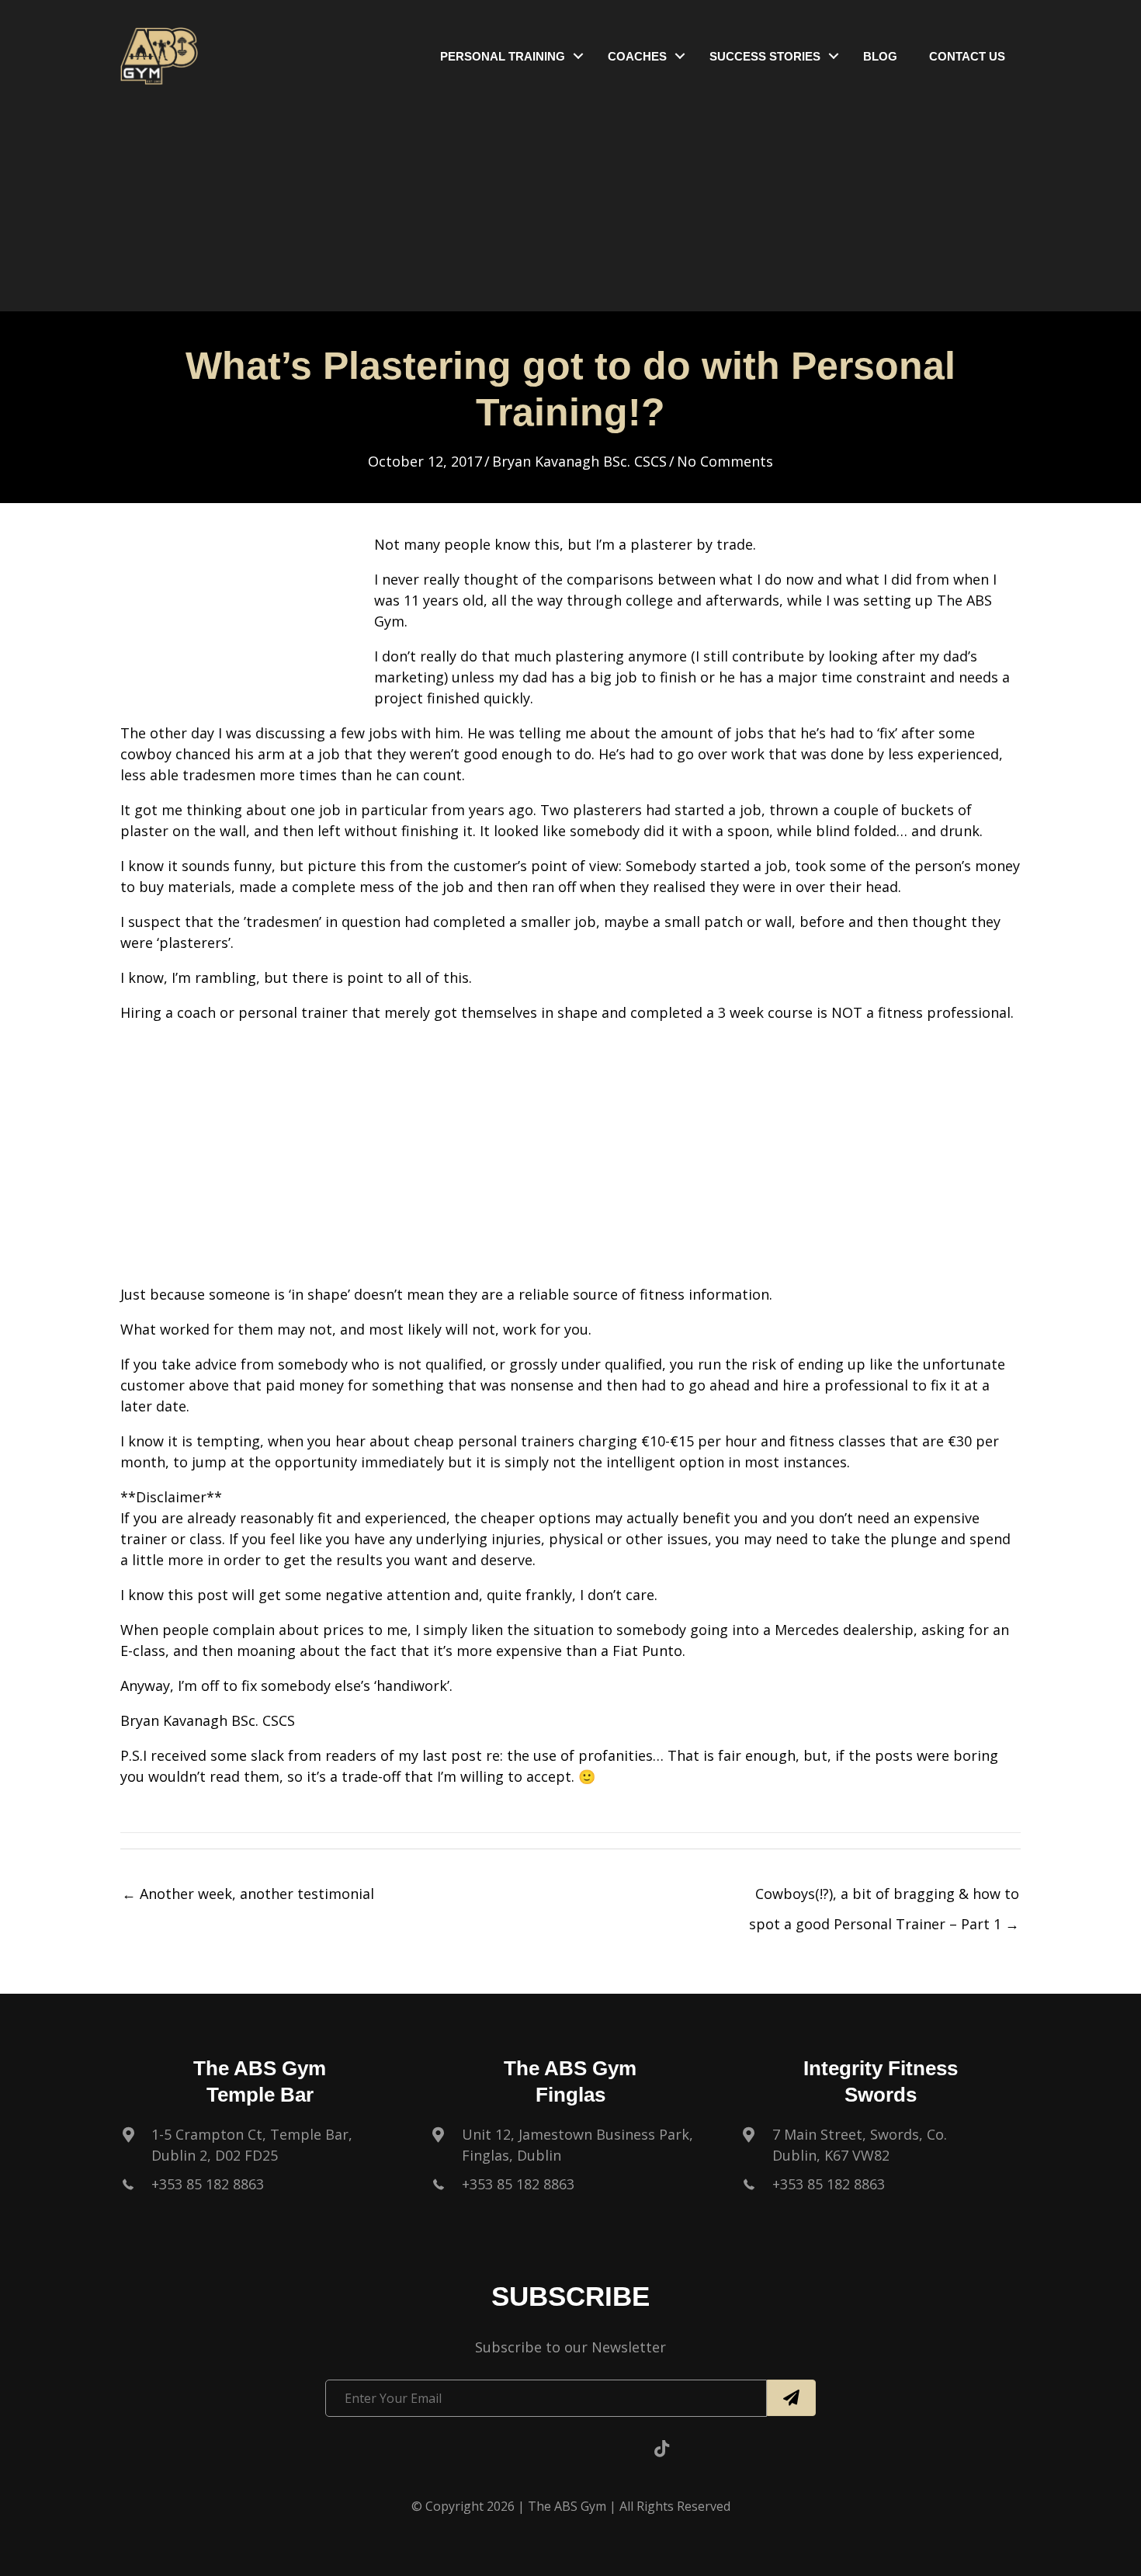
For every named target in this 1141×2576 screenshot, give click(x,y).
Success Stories (765, 56)
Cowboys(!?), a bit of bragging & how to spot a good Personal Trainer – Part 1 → (884, 1898)
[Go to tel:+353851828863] (260, 2188)
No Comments (725, 461)
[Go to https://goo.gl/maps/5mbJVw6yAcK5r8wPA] (881, 2149)
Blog (880, 56)
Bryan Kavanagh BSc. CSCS (579, 461)
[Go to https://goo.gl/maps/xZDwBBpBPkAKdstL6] (260, 2149)
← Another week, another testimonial (248, 1894)
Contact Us (967, 56)
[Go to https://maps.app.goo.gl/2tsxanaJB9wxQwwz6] (570, 2149)
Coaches (637, 56)
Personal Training (503, 56)
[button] (578, 56)
